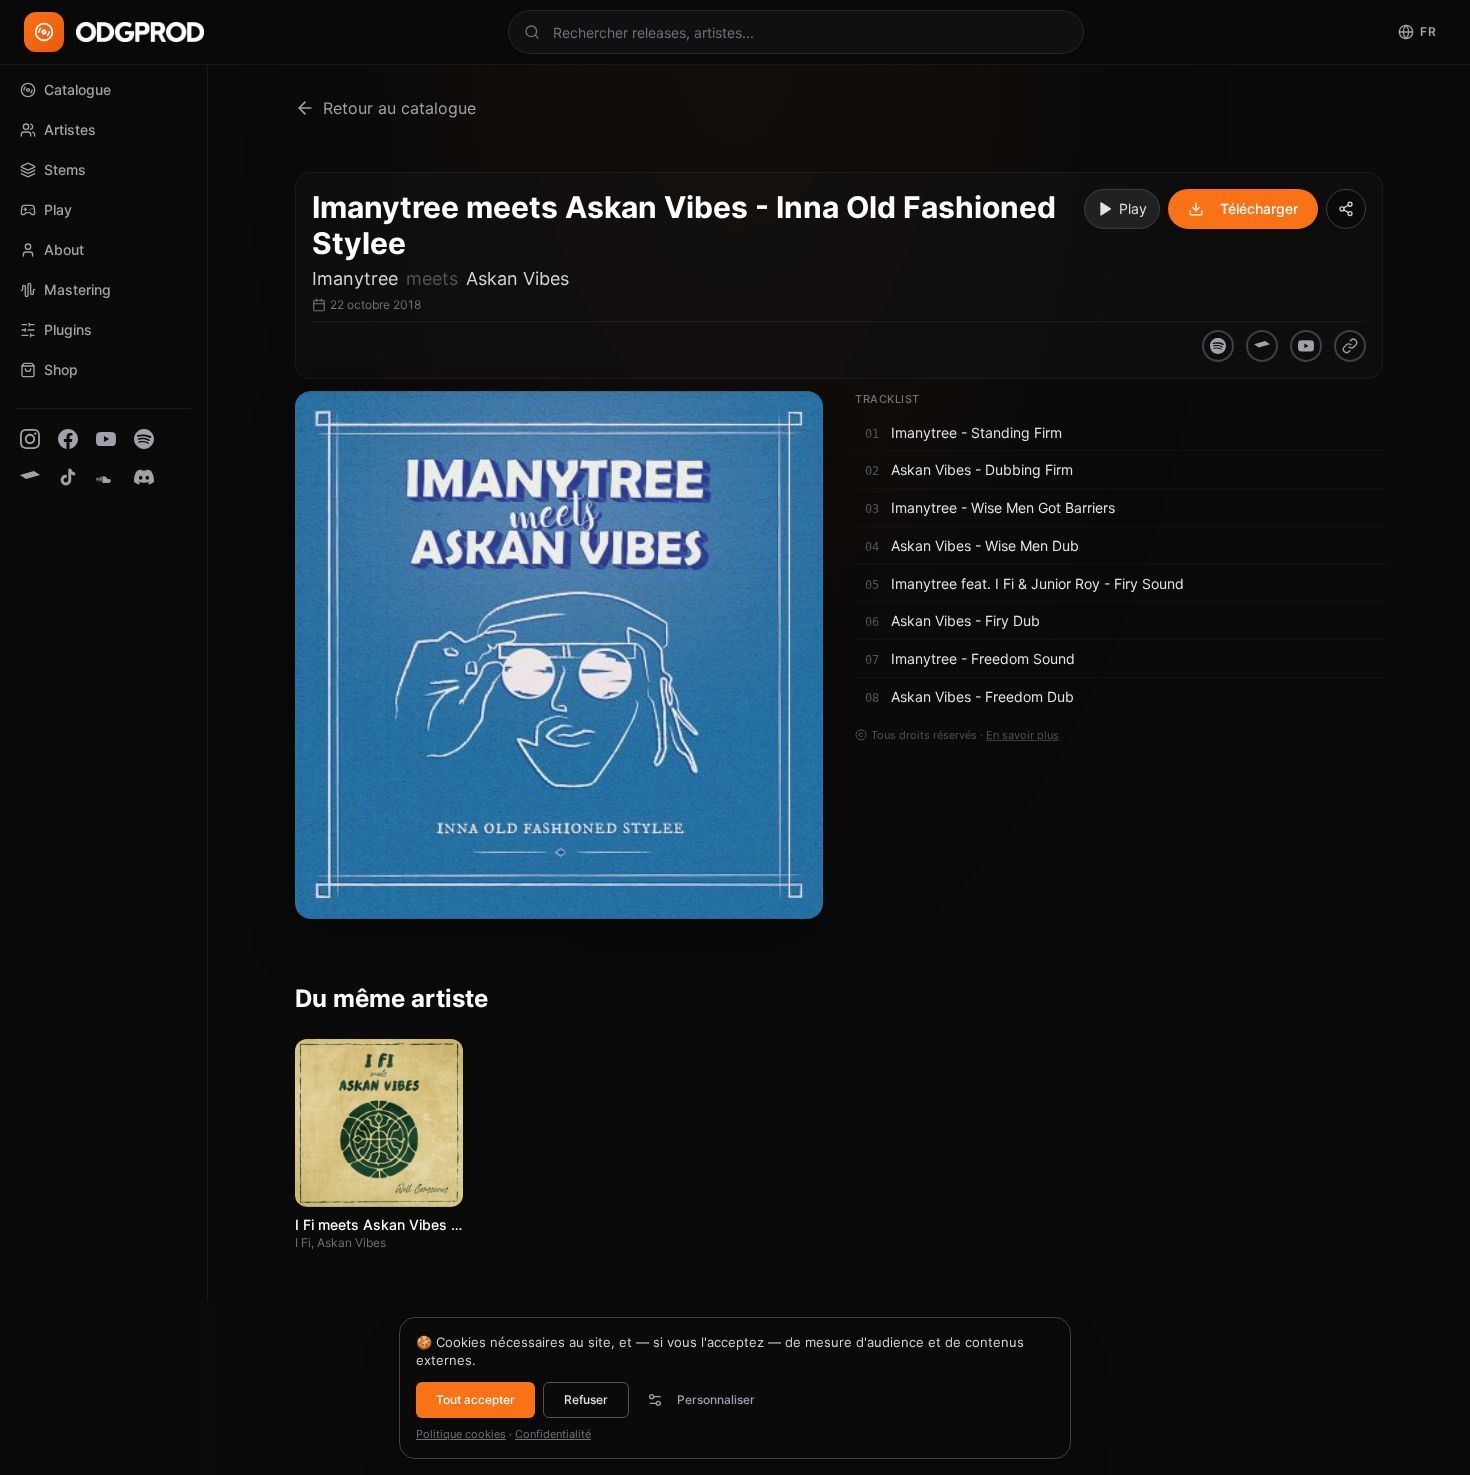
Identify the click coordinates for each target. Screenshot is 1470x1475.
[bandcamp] (30, 477)
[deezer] (1350, 346)
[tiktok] (68, 477)
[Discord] (144, 477)
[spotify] (144, 439)
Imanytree (355, 278)
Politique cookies (461, 1434)
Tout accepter (475, 1399)
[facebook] (68, 439)
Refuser (586, 1399)
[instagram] (30, 439)
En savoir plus (1022, 734)
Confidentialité (553, 1434)
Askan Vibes (517, 278)
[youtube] (106, 439)
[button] (1119, 433)
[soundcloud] (106, 477)
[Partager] (1346, 209)
